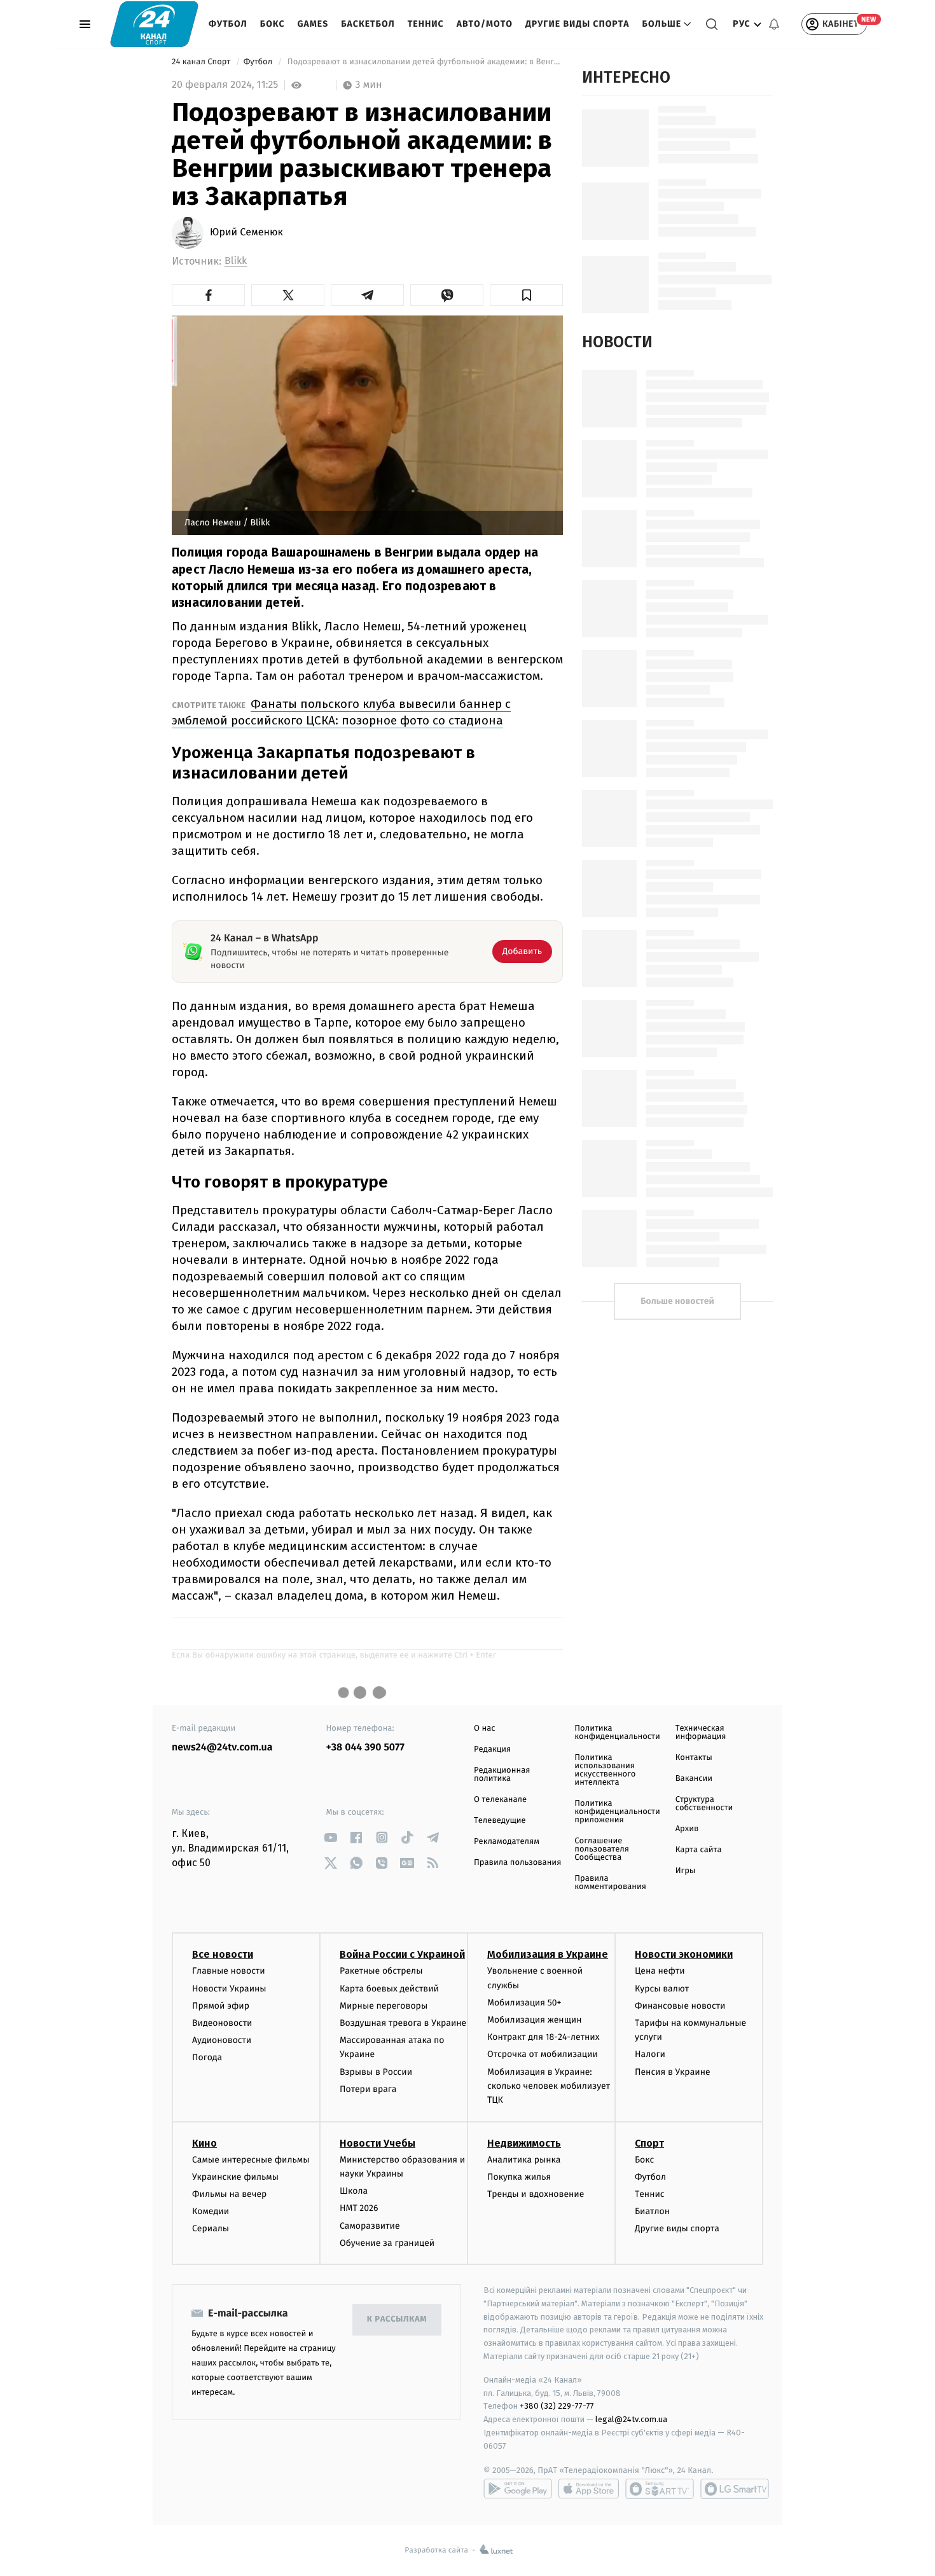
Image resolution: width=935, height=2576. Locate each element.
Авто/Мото (485, 24)
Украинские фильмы (235, 2177)
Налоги (650, 2054)
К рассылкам (397, 2319)
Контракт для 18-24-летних (544, 2037)
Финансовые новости (680, 2006)
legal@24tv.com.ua (631, 2419)
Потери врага (368, 2089)
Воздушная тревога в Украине (403, 2023)
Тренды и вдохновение (536, 2194)
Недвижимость (524, 2143)
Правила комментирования (610, 1883)
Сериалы (211, 2228)
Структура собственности (704, 1804)
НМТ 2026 (359, 2208)
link (331, 1837)
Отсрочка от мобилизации (543, 2054)
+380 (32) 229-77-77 (557, 2406)
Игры (686, 1871)
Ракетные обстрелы (381, 1971)
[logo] (154, 24)
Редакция (492, 1749)
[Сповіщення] (774, 24)
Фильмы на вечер (229, 2194)
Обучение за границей (387, 2243)
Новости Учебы (377, 2143)
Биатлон (652, 2211)
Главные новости (229, 1971)
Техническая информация (701, 1733)
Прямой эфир (221, 2006)
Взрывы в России (376, 2072)
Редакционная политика (502, 1775)
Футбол (228, 24)
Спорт (649, 2143)
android (518, 2489)
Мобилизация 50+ (524, 2003)
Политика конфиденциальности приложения (617, 1812)
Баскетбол (368, 24)
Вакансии (694, 1779)
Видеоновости (222, 2023)
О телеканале (500, 1800)
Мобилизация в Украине (548, 1954)
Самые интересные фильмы (251, 2160)
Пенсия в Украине (673, 2072)
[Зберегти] (526, 295)
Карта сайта (699, 1850)
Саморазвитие (370, 2226)
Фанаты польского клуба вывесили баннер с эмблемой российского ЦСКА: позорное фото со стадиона (341, 712)
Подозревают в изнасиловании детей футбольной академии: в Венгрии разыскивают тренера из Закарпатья (424, 62)
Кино (204, 2143)
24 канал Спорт (202, 62)
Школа (354, 2191)
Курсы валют (662, 1989)
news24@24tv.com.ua (222, 1748)
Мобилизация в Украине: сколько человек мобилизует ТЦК (549, 2086)
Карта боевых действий (389, 1989)
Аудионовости (222, 2040)
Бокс (273, 24)
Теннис (426, 24)
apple (589, 2489)
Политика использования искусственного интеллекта (605, 1770)
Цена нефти (660, 1971)
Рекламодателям (507, 1842)
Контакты (694, 1758)
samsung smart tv (735, 2489)
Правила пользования (517, 1863)
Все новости (223, 1954)
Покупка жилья (519, 2177)
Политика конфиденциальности (617, 1733)
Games (313, 24)
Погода (207, 2057)
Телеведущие (500, 1821)
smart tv (660, 2489)
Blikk (236, 261)
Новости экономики (684, 1954)
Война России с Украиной (402, 1954)
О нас (484, 1728)
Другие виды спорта (578, 24)
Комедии (211, 2211)
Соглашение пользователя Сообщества (602, 1849)
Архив (687, 1829)
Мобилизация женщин (535, 2020)
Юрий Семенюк (246, 233)
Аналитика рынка (524, 2160)
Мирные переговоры (384, 2006)
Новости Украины (229, 1989)
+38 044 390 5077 (365, 1748)
